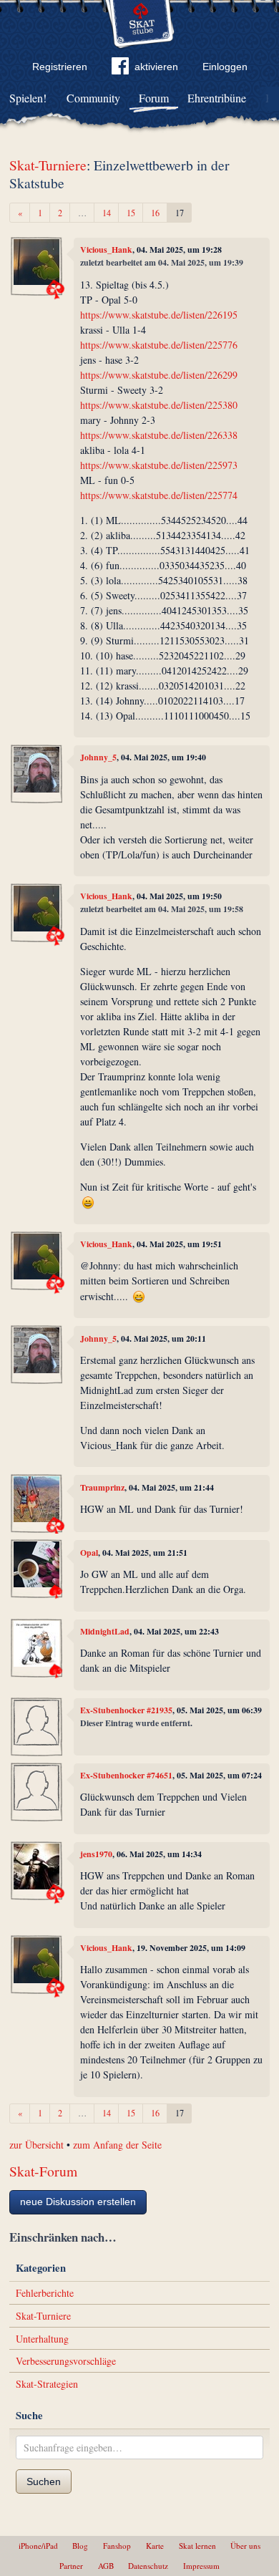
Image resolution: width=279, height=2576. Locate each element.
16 (155, 213)
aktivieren (156, 67)
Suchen (44, 2481)
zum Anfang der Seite (117, 2145)
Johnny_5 (98, 757)
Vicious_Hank (106, 250)
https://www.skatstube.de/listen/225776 (159, 345)
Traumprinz (102, 1487)
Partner (71, 2566)
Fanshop (117, 2546)
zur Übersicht (36, 2145)
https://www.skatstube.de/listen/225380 (159, 405)
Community (93, 98)
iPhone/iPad (38, 2546)
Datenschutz (148, 2566)
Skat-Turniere (48, 165)
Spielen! (28, 98)
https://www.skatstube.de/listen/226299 (159, 375)
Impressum (201, 2566)
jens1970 (96, 1854)
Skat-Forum (43, 2171)
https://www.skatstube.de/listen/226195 (159, 315)
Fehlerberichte (45, 2293)
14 (107, 213)
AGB (106, 2566)
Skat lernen (197, 2546)
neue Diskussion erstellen (78, 2202)
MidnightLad (105, 1631)
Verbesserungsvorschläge (66, 2361)
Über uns (245, 2546)
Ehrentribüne (217, 98)
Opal (89, 1553)
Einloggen (225, 67)
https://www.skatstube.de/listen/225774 (159, 495)
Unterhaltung (42, 2339)
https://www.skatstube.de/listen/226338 (159, 435)
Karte (155, 2546)
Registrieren (60, 67)
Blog (80, 2546)
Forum (154, 98)
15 (131, 213)
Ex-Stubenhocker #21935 (126, 1710)
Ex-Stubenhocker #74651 (126, 1775)
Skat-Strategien (47, 2384)
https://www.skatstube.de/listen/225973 (159, 465)
